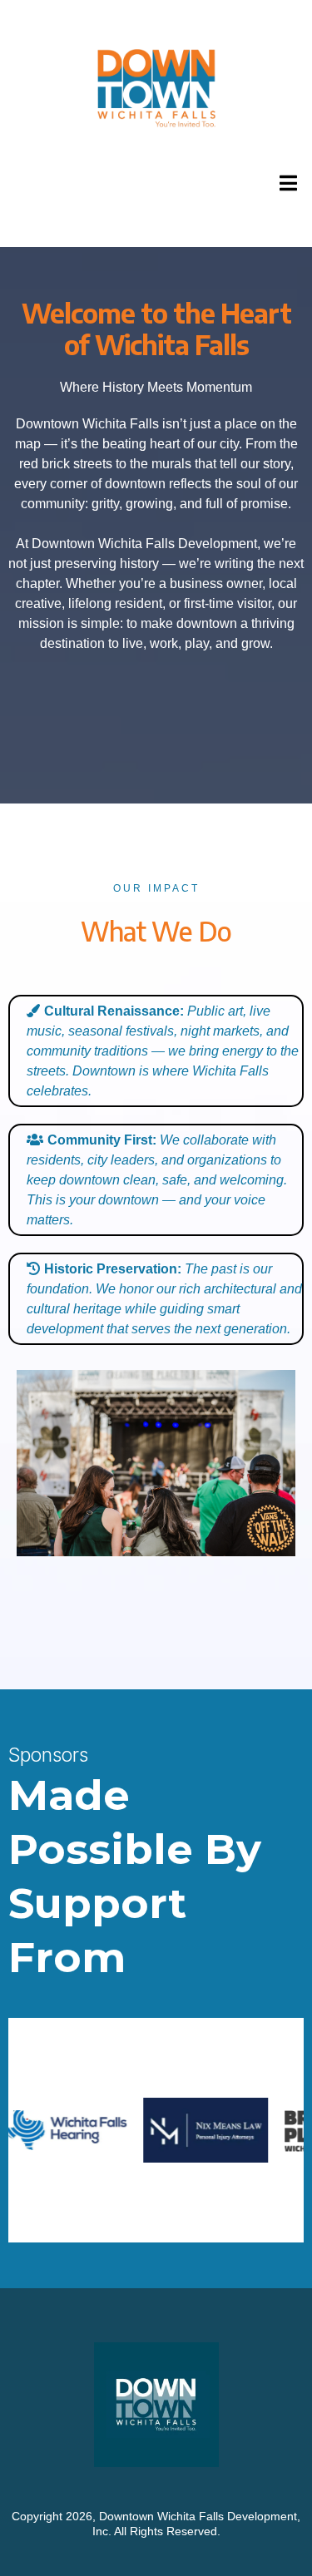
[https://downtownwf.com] (156, 89)
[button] (286, 183)
